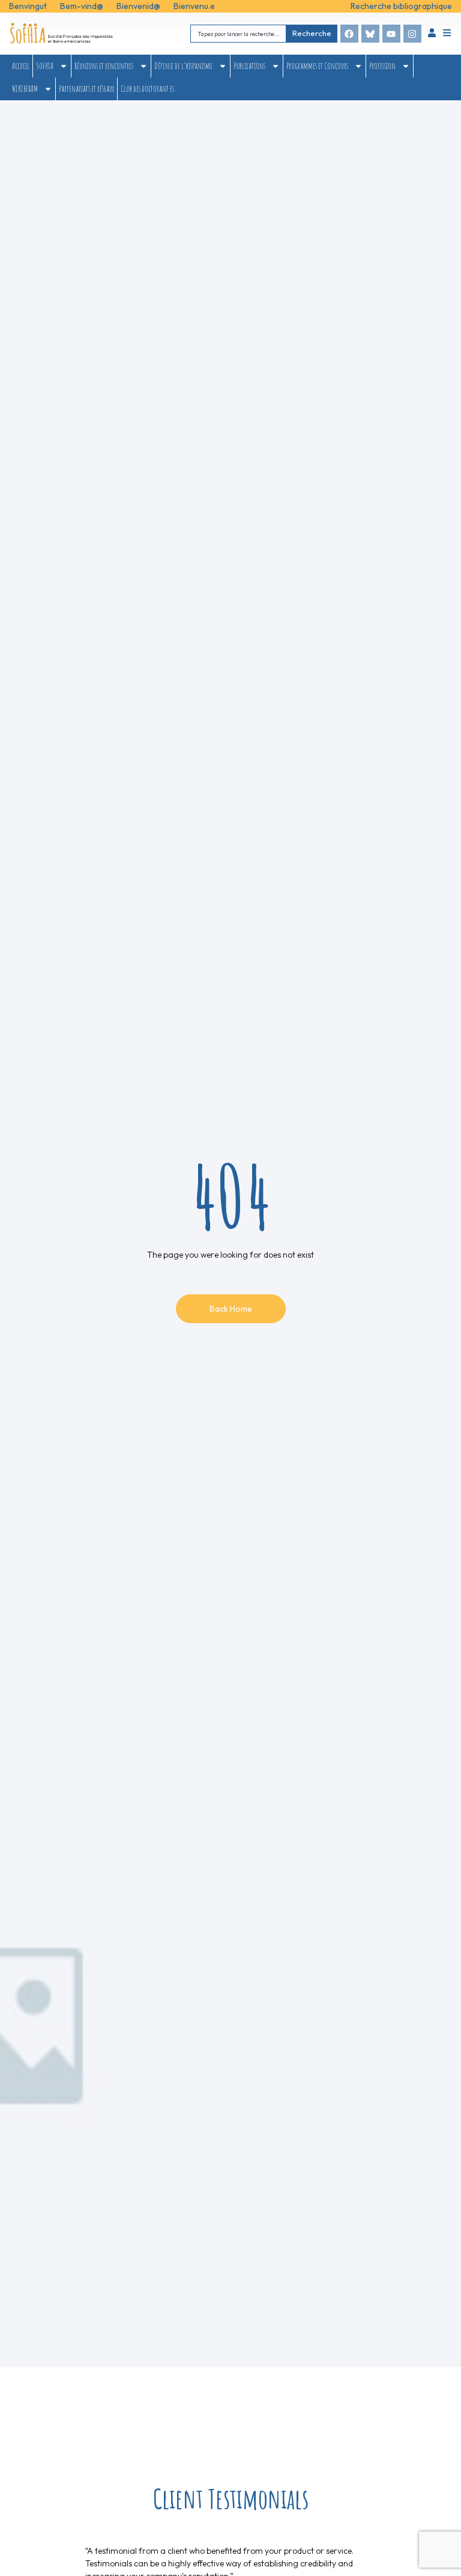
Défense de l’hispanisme (183, 66)
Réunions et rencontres (104, 66)
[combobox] (238, 33)
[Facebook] (349, 34)
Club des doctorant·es (147, 89)
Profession (382, 66)
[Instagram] (412, 34)
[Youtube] (391, 34)
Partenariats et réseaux (86, 89)
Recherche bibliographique (401, 6)
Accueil (21, 66)
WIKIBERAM (25, 89)
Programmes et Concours (317, 66)
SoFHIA (45, 66)
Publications (249, 66)
